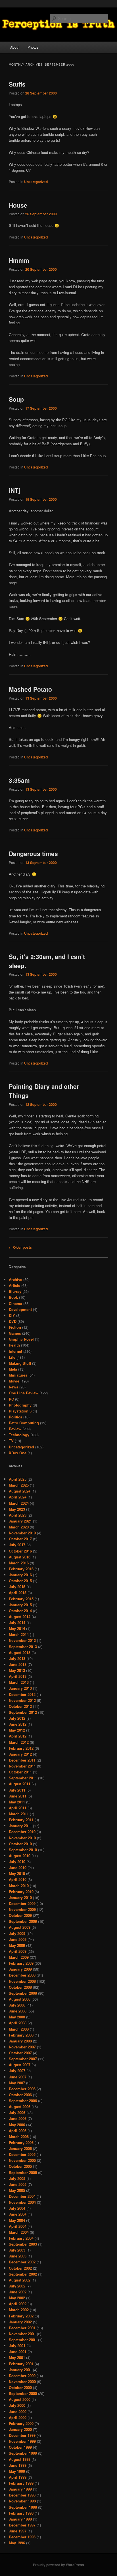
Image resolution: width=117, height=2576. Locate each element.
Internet (15, 1351)
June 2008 (18, 2011)
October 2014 (20, 1611)
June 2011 (18, 1796)
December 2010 (22, 1832)
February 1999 (21, 2483)
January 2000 (20, 2429)
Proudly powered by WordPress (58, 2565)
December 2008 (22, 1975)
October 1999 (20, 2447)
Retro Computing (24, 1423)
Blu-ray (15, 1291)
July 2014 (17, 1623)
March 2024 (19, 1503)
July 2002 (17, 2286)
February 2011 (21, 1820)
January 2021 (20, 1521)
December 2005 (22, 2154)
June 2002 (18, 2292)
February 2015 (21, 1599)
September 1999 (23, 2453)
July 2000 (17, 2405)
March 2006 (19, 2137)
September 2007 (23, 2059)
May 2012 (17, 1730)
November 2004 (22, 2202)
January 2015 (20, 1605)
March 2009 (19, 1957)
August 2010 (20, 1856)
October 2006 (20, 2095)
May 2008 (17, 2017)
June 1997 (18, 2531)
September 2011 (23, 1778)
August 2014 (20, 1617)
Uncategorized (36, 182)
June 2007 (18, 2077)
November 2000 (22, 2382)
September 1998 (23, 2507)
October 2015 (20, 1581)
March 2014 (19, 1634)
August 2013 (20, 1653)
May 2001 (17, 2357)
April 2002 (18, 2304)
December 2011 (22, 1760)
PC (11, 1399)
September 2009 (23, 1921)
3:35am (19, 780)
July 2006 (17, 2112)
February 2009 (21, 1963)
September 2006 (23, 2101)
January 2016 (20, 1575)
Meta (13, 1369)
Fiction (15, 1327)
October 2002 (20, 2268)
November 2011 (22, 1766)
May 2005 (17, 2190)
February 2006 (21, 2142)
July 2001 (17, 2346)
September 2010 (23, 1850)
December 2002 (22, 2262)
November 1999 (22, 2441)
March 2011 (19, 1814)
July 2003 (17, 2250)
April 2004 (18, 2226)
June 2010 (18, 1868)
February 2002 (21, 2316)
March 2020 (19, 1527)
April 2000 (18, 2417)
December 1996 (22, 2537)
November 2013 (22, 1640)
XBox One (18, 1453)
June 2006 (18, 2118)
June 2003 (18, 2256)
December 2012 (22, 1694)
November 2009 (22, 1909)
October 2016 (20, 1551)
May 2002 (17, 2298)
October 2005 (20, 2166)
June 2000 (18, 2411)
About (15, 47)
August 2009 (20, 1927)
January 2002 (20, 2322)
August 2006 (20, 2107)
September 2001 (23, 2340)
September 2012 (23, 1712)
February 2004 (21, 2238)
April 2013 (18, 1676)
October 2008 (20, 1987)
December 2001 (22, 2328)
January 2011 (20, 1826)
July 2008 (17, 2005)
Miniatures (18, 1375)
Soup (16, 399)
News (13, 1387)
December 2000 (22, 2376)
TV (11, 1441)
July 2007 (17, 2071)
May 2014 (17, 1628)
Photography (20, 1405)
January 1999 (20, 2489)
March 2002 (19, 2310)
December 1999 (22, 2435)
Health (14, 1345)
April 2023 (18, 1515)
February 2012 (21, 1748)
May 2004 (17, 2220)
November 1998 (22, 2501)
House (18, 205)
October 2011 (20, 1772)
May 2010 (17, 1873)
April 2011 (18, 1808)
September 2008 (23, 1993)
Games (15, 1333)
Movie (14, 1381)
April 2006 (18, 2131)
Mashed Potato (30, 689)
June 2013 (18, 1664)
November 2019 (22, 1533)
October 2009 (20, 1915)
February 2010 (21, 1892)
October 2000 (20, 2387)
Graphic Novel (21, 1339)
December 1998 (22, 2495)
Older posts (20, 1247)
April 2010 (18, 1879)
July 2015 (17, 1587)
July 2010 (17, 1862)
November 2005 (22, 2160)
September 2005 (23, 2172)
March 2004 (19, 2232)
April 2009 (18, 1951)
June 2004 (18, 2214)
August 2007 (20, 2065)
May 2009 (17, 1945)
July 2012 (17, 1718)
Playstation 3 (20, 1411)
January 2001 (20, 2370)
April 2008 (18, 2023)
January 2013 (20, 1688)
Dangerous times (33, 853)
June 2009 (18, 1939)
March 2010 (19, 1886)
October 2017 (20, 1539)
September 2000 (23, 2393)
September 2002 (23, 2274)
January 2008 (20, 2041)
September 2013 (23, 1647)
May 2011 (17, 1802)
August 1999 (20, 2459)
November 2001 (22, 2334)
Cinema (15, 1303)
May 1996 (17, 2543)
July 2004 (17, 2208)
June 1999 (18, 2465)
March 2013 (19, 1682)
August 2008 (20, 1999)
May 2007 (17, 2083)
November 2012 (22, 1700)
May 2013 (17, 1670)
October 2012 (20, 1706)
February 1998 (21, 2513)
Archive (15, 1279)
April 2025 (18, 1479)
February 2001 (21, 2364)
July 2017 (17, 1545)
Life (12, 1357)
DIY (12, 1315)
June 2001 (18, 2352)
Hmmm (19, 260)
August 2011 (20, 1784)
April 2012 (18, 1736)
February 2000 (21, 2423)
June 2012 (18, 1724)
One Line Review (24, 1393)
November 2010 (22, 1838)
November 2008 (22, 1981)
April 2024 (18, 1497)
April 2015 (18, 1593)
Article (14, 1285)
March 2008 (19, 2029)
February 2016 (21, 1569)
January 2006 (20, 2148)
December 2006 (22, 2089)
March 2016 (19, 1563)
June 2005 (18, 2184)
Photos (33, 47)
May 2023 (17, 1509)
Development (20, 1309)
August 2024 (20, 1491)
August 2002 (20, 2280)
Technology (19, 1435)
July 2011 (17, 1790)
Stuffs (17, 84)
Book (13, 1297)
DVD (13, 1321)
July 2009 (17, 1933)
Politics (15, 1417)
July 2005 (17, 2178)
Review (15, 1429)
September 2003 (23, 2244)
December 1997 (22, 2525)
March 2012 (19, 1742)
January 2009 (20, 1969)
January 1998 (20, 2519)
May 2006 (17, 2125)
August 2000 (20, 2399)
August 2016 (20, 1557)
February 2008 (21, 2035)
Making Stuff (20, 1363)
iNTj (14, 490)
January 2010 (20, 1897)
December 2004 (22, 2196)
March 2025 (19, 1485)
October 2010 (20, 1844)
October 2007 (20, 2053)
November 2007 (22, 2047)
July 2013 (17, 1658)
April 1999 (18, 2477)
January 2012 (20, 1754)
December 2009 (22, 1903)
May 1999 (17, 2471)
